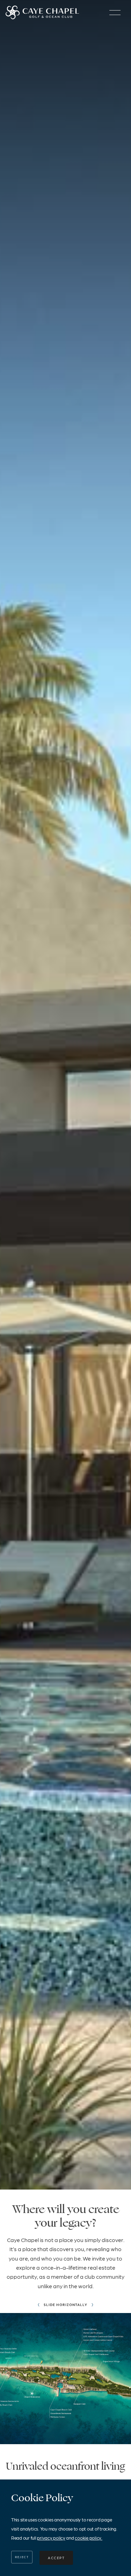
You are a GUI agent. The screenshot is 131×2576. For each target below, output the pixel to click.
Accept (56, 2558)
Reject (22, 2557)
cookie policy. (88, 2538)
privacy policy (51, 2538)
